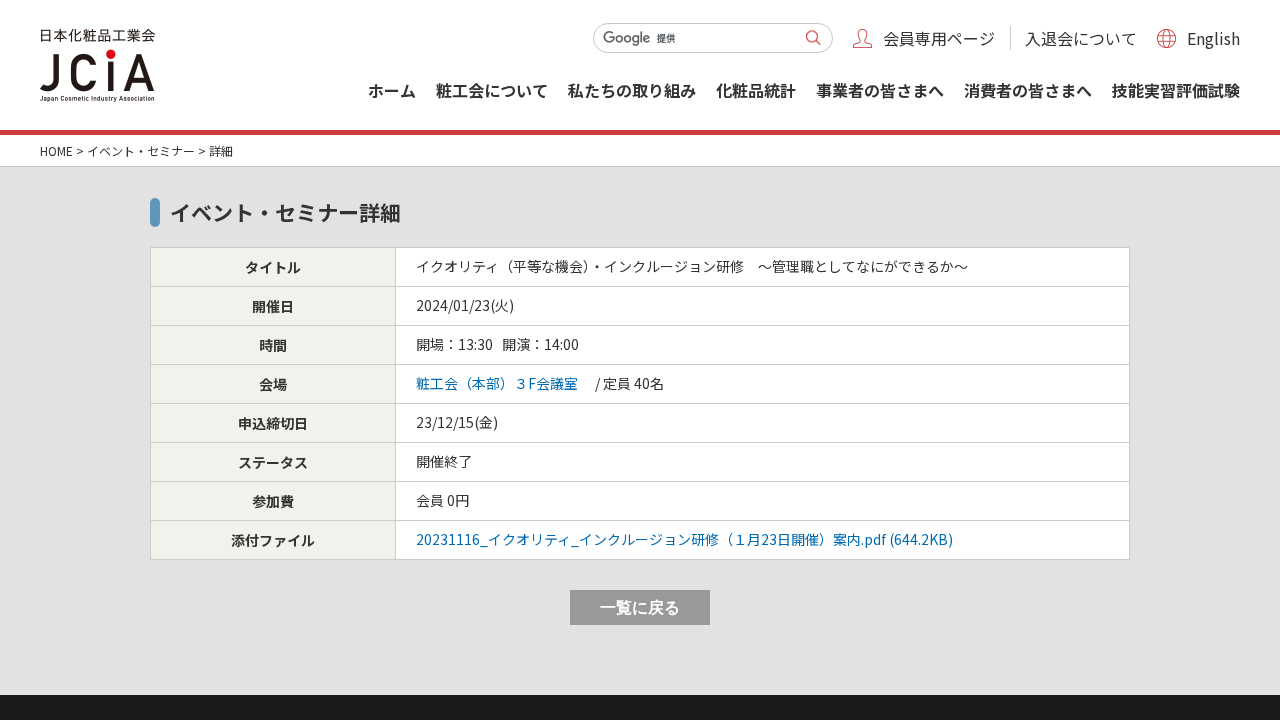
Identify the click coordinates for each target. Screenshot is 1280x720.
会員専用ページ (939, 38)
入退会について (1081, 38)
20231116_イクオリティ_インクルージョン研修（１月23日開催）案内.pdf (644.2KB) (684, 539)
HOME (56, 150)
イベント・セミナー (141, 150)
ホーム (392, 90)
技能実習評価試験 (1176, 90)
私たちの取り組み (632, 90)
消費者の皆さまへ (1028, 90)
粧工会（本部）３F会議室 (497, 383)
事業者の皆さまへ (880, 90)
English (1213, 38)
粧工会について (492, 90)
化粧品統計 (756, 90)
